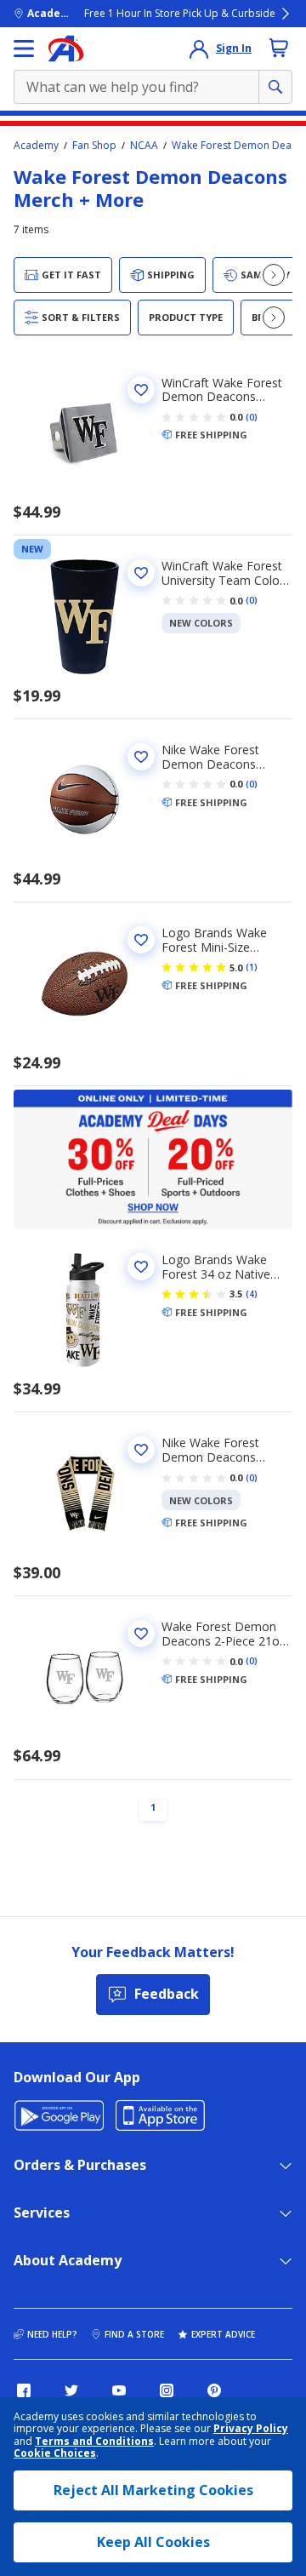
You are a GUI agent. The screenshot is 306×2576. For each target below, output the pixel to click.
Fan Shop (94, 146)
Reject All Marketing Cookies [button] (153, 2490)
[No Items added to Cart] (279, 48)
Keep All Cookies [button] (153, 2542)
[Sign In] (199, 49)
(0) (252, 417)
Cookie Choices (55, 2453)
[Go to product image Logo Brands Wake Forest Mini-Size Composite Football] (84, 983)
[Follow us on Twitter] (71, 2390)
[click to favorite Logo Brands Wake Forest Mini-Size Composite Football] (141, 940)
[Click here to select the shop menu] (24, 49)
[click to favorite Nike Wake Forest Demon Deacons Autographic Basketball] (141, 757)
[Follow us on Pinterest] (214, 2390)
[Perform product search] (275, 87)
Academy (36, 146)
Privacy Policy (251, 2428)
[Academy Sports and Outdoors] (66, 49)
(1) (252, 967)
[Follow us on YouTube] (119, 2390)
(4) (252, 1294)
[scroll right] (274, 275)
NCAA (144, 146)
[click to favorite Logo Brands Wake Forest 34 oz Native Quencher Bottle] (141, 1267)
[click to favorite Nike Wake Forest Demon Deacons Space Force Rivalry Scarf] (141, 1450)
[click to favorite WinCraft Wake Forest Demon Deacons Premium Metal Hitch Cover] (141, 390)
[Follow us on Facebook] (24, 2390)
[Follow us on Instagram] (167, 2390)
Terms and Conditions (94, 2441)
